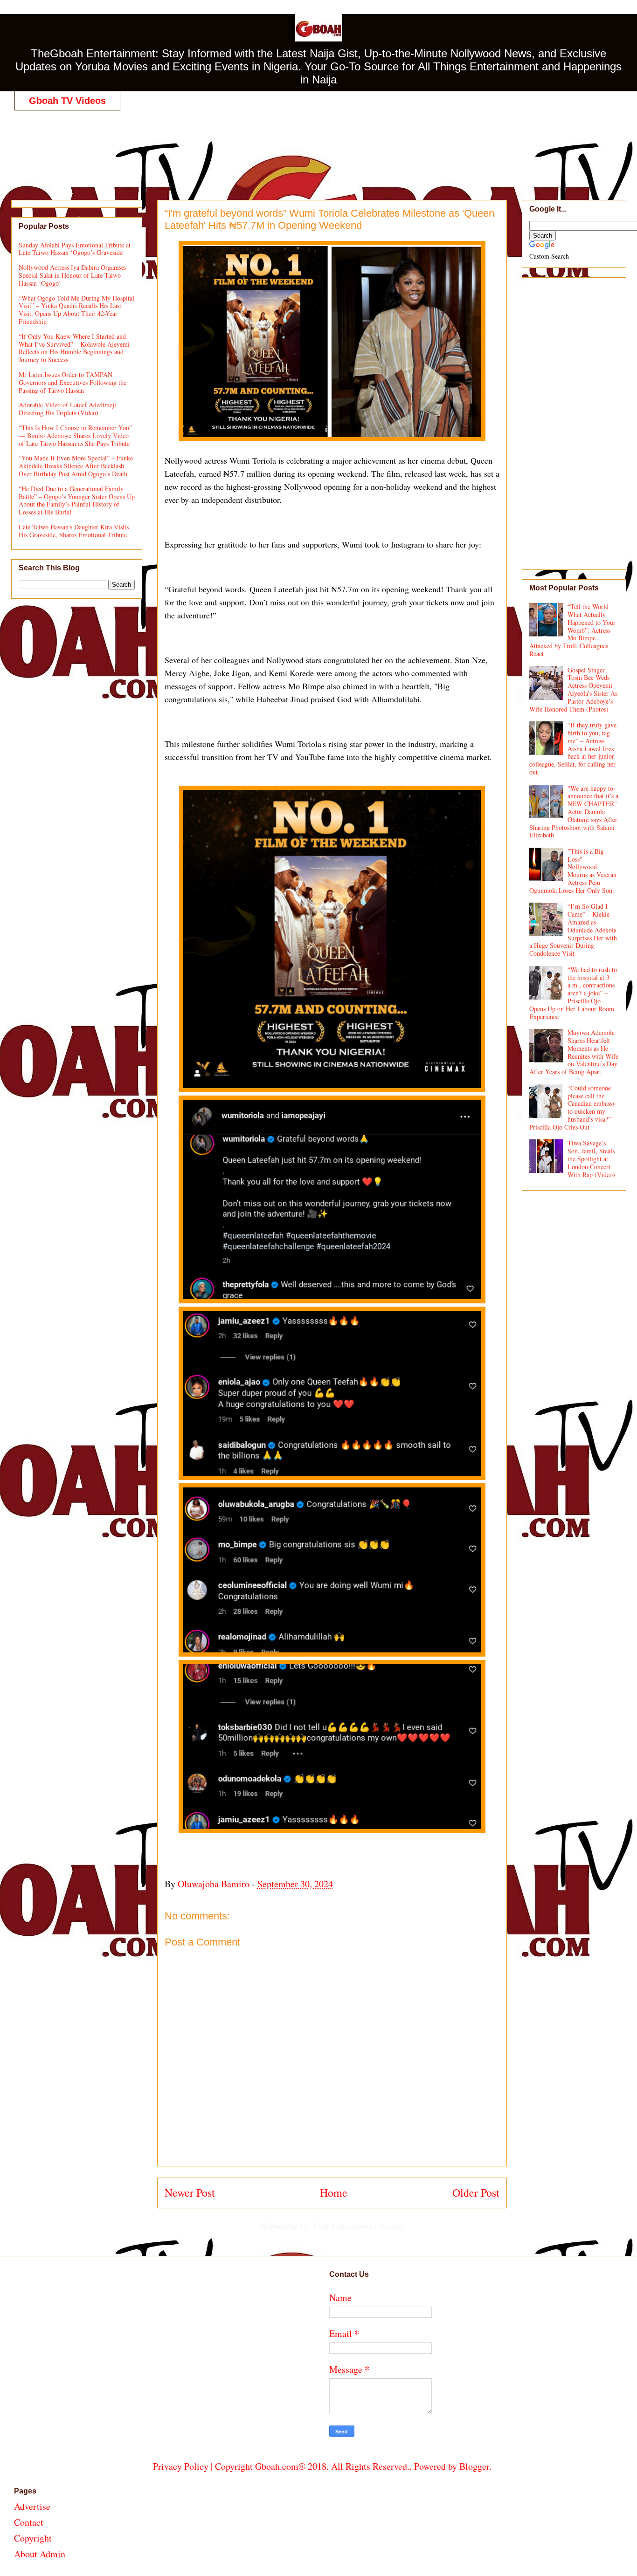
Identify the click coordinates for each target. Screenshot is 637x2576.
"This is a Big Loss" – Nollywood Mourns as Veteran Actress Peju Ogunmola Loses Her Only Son (573, 871)
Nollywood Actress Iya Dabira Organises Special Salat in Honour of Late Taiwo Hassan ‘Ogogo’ (73, 275)
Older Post (476, 2192)
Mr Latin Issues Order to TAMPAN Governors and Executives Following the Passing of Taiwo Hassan (73, 382)
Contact (29, 2522)
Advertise (32, 2506)
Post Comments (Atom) (358, 2226)
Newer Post (190, 2192)
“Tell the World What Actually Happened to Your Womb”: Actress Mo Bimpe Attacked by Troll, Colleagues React (573, 630)
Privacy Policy (181, 2466)
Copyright (33, 2538)
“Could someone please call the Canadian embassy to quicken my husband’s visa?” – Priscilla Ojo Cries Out (573, 1107)
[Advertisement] (322, 145)
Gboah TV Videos (67, 101)
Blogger (474, 2466)
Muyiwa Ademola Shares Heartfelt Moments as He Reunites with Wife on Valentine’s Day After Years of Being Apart (574, 1052)
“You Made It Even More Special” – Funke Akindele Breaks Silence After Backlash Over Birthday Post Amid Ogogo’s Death (76, 466)
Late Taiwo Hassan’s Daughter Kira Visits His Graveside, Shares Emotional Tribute (74, 531)
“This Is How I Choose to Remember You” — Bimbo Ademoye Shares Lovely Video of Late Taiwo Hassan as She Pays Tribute (75, 435)
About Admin (40, 2554)
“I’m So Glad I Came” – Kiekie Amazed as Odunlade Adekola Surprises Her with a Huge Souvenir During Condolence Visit (573, 930)
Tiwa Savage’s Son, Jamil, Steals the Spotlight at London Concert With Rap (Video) (591, 1158)
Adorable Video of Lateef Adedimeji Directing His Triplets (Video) (67, 409)
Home (334, 2192)
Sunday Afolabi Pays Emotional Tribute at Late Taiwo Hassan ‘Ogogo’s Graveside (75, 249)
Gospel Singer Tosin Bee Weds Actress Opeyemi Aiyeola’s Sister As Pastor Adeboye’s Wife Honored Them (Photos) (574, 689)
